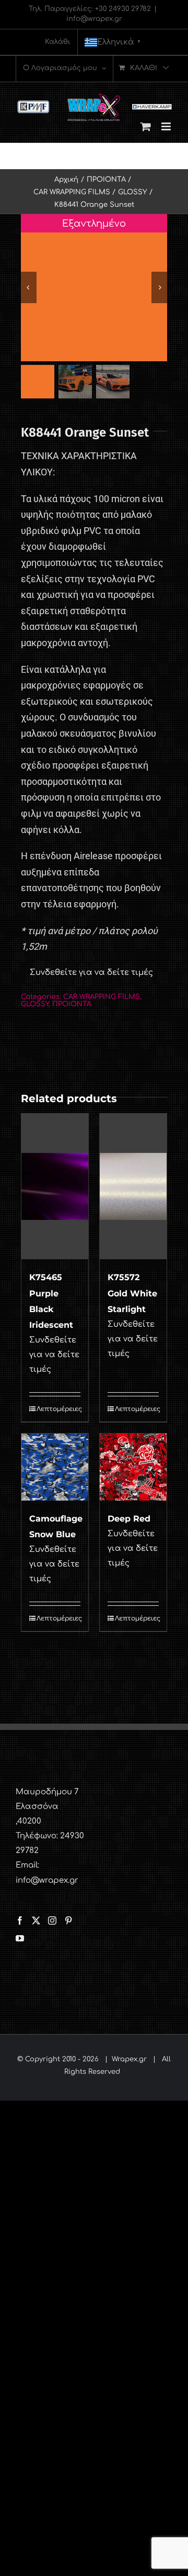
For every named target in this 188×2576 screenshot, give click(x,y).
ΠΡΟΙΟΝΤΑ (72, 1004)
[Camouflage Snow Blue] (55, 1467)
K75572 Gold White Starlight (132, 1293)
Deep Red (129, 1519)
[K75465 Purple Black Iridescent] (55, 1186)
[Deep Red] (133, 1467)
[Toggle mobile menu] (167, 126)
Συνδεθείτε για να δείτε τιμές (91, 973)
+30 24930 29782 (123, 9)
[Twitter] (36, 1920)
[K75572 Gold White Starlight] (133, 1186)
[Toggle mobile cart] (146, 126)
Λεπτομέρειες (58, 1409)
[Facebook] (20, 1920)
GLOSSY (35, 1004)
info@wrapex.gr (94, 19)
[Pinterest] (68, 1920)
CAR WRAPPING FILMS (102, 997)
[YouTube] (20, 1938)
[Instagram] (52, 1920)
